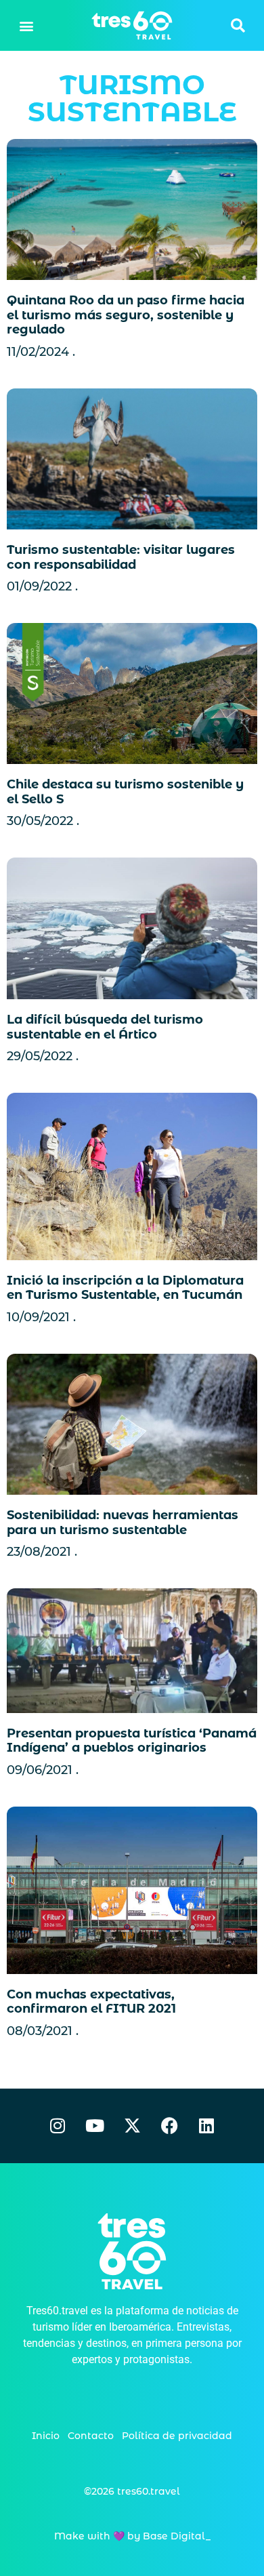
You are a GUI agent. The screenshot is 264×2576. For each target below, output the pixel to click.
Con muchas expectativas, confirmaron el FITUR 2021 (91, 2002)
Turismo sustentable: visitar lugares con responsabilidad (121, 557)
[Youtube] (95, 2126)
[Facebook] (169, 2126)
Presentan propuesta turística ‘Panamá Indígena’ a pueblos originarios (132, 1741)
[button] (27, 25)
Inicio (46, 2436)
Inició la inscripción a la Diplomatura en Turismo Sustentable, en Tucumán (125, 1288)
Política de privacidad (177, 2436)
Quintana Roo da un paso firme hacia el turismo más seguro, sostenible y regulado (126, 315)
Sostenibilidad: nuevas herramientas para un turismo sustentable (123, 1523)
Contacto (91, 2436)
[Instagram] (58, 2126)
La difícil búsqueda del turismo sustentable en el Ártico (105, 1027)
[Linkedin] (206, 2126)
